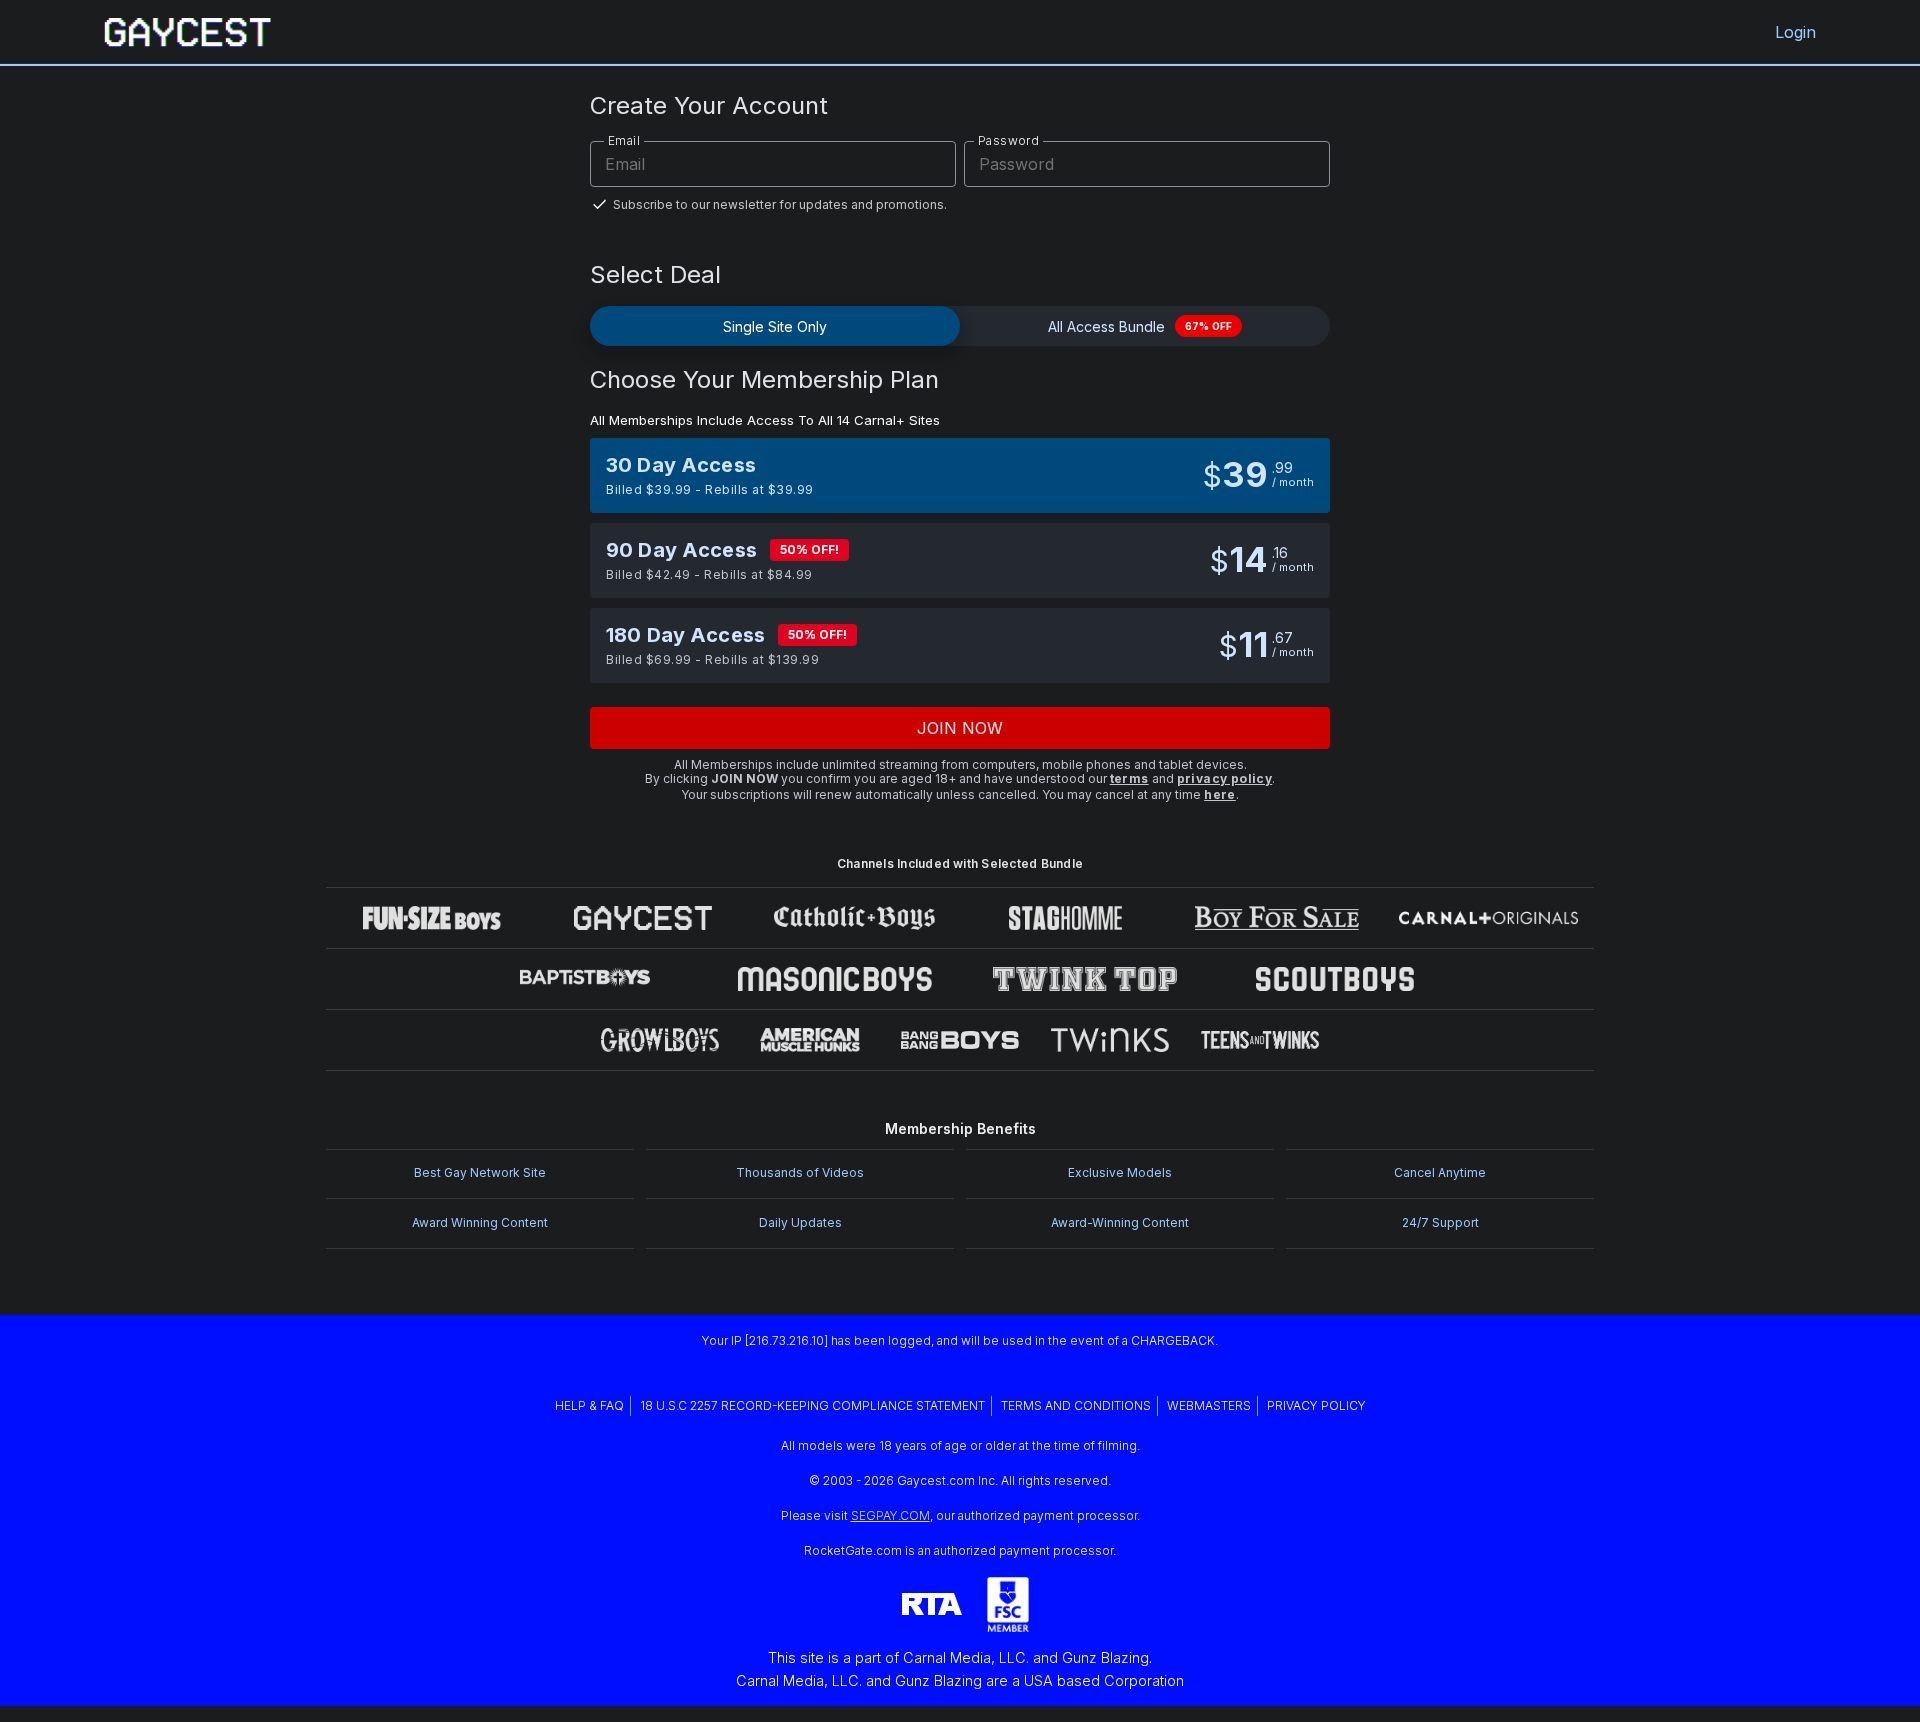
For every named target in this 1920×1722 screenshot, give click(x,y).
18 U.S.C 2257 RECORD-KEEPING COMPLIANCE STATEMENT (812, 1405)
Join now (960, 728)
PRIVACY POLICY (1316, 1405)
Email (624, 140)
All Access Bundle (1140, 326)
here (1220, 794)
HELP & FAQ (589, 1405)
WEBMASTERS (1209, 1405)
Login (1796, 32)
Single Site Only (775, 326)
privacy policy (1225, 778)
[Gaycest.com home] (188, 32)
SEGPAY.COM (890, 1515)
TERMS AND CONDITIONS (1076, 1405)
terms (1129, 778)
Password (1008, 140)
